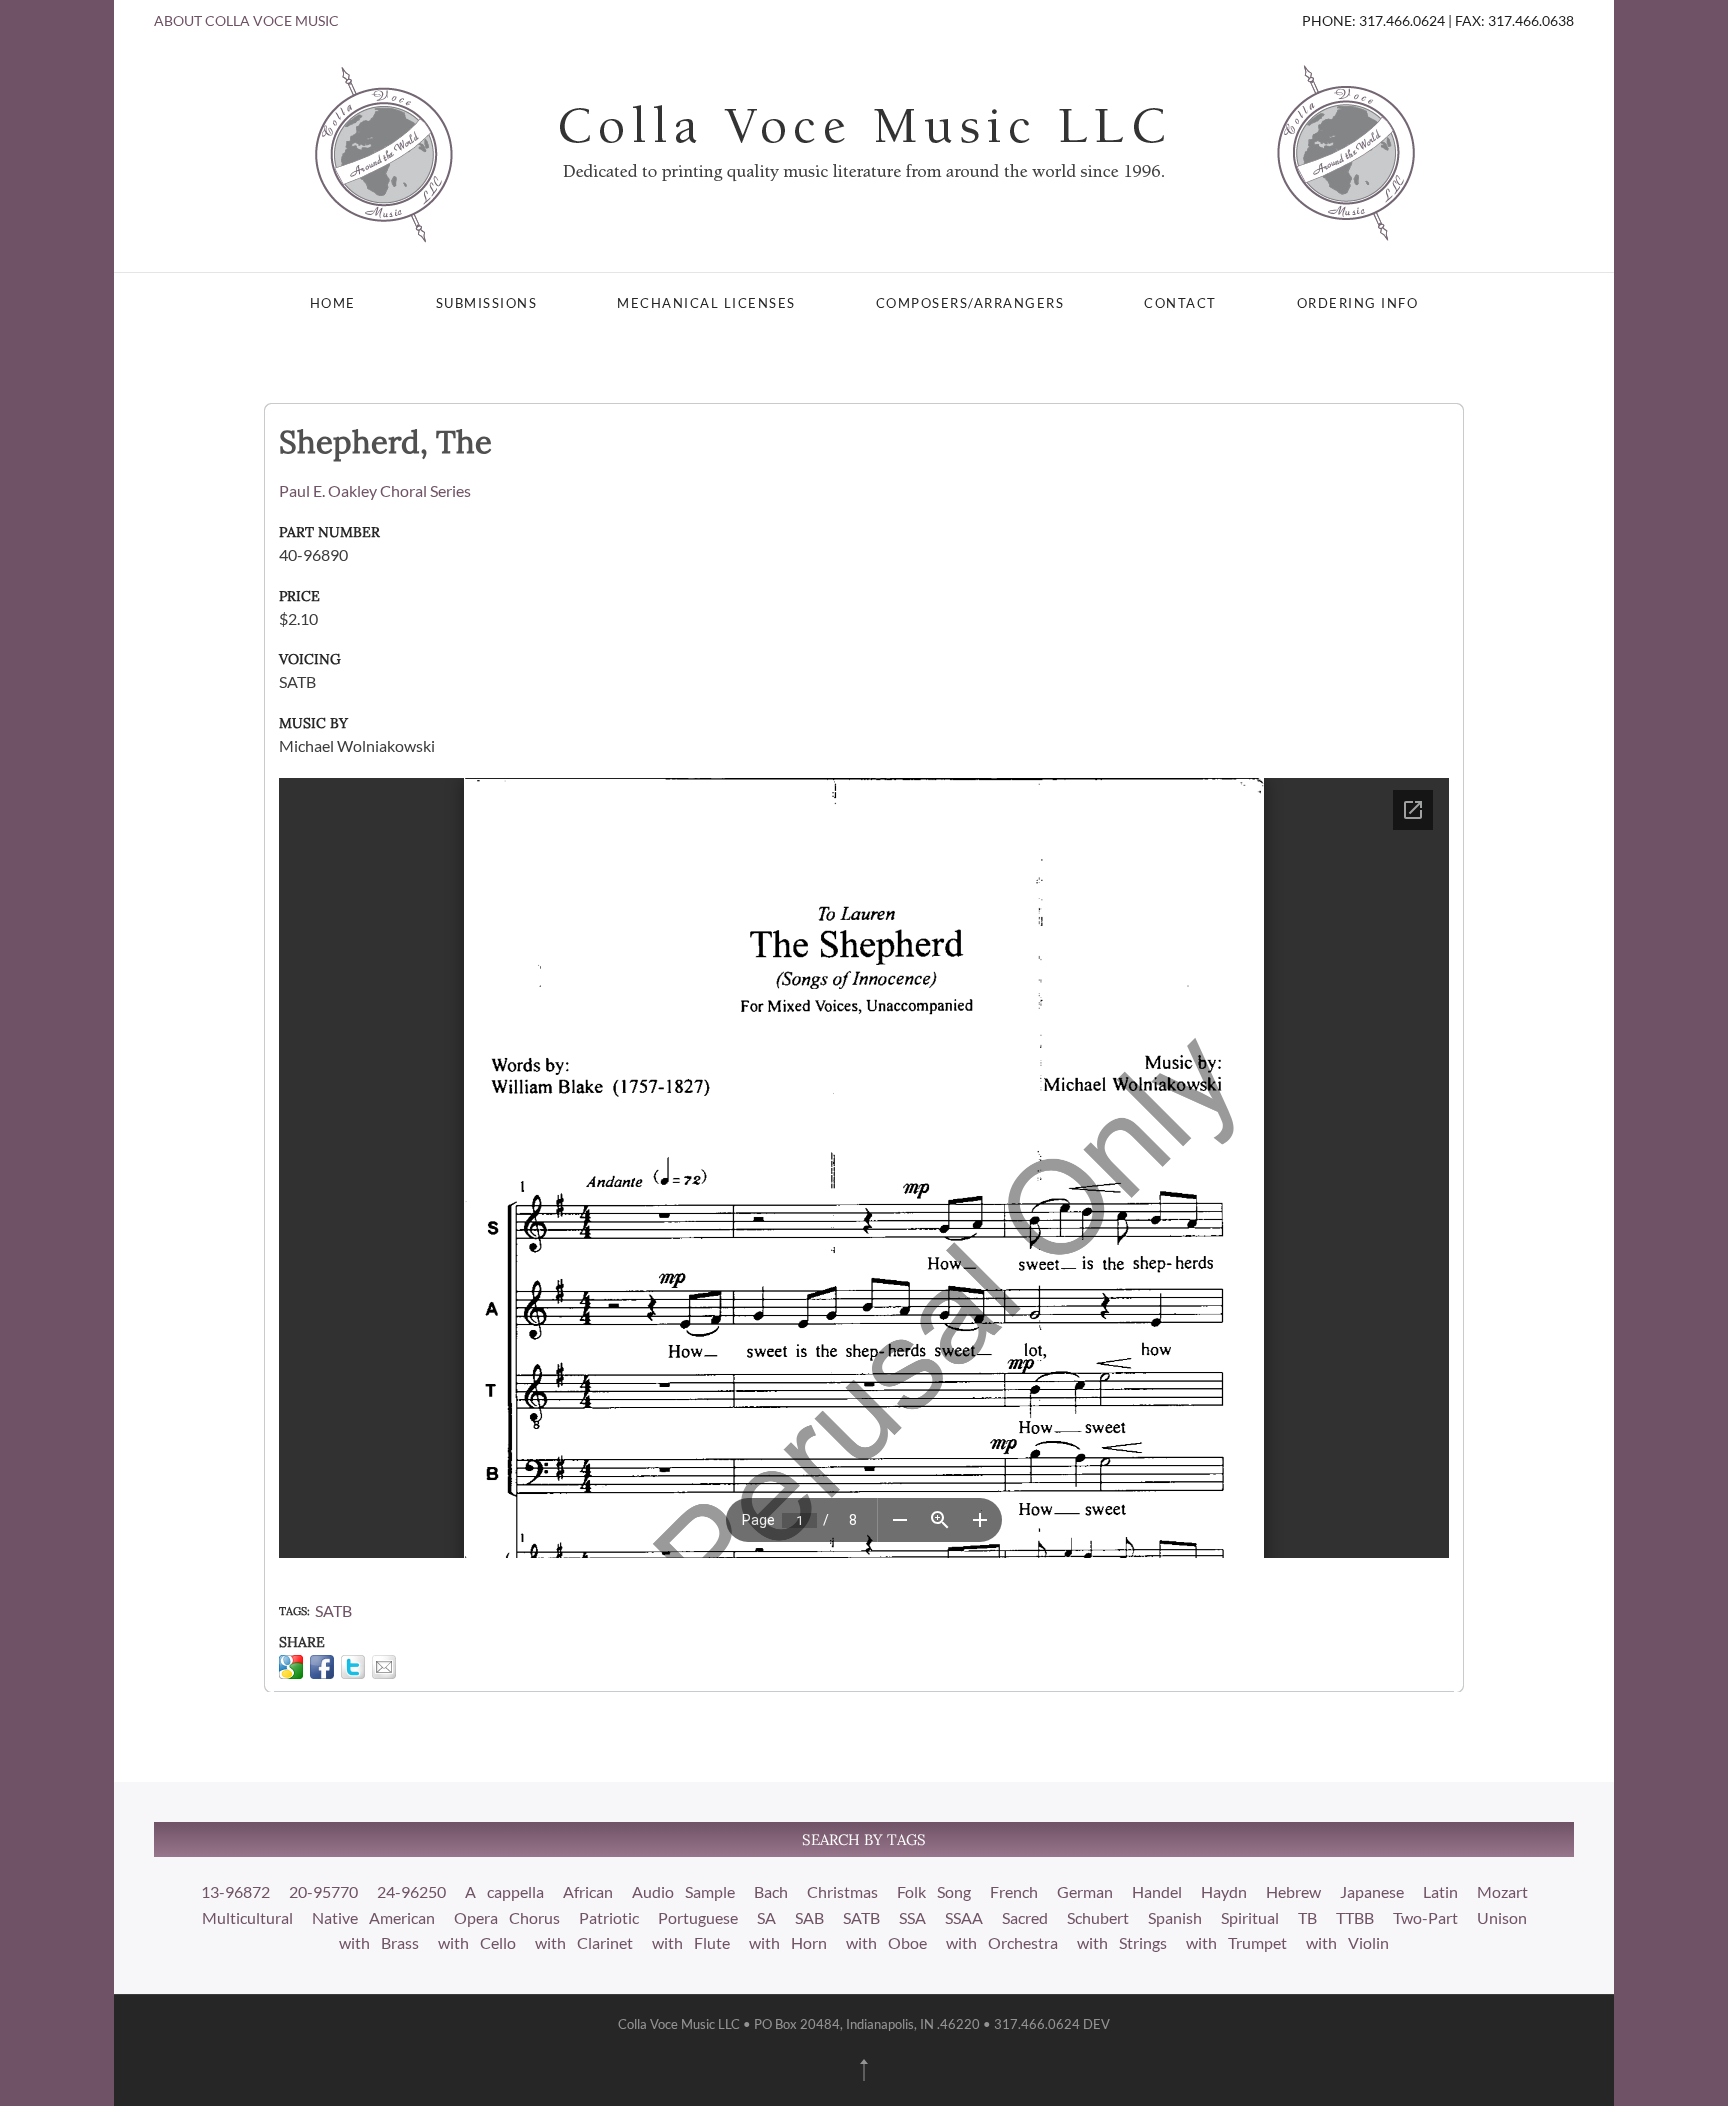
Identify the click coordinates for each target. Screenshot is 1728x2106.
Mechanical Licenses (706, 303)
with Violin (1347, 1942)
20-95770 (323, 1891)
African (588, 1891)
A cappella (504, 1891)
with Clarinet (584, 1942)
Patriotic (609, 1917)
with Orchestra (1002, 1942)
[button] (864, 2070)
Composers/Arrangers (970, 303)
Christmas (842, 1891)
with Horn (788, 1942)
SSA (912, 1917)
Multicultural (247, 1917)
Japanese (1372, 1891)
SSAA (964, 1917)
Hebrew (1293, 1891)
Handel (1157, 1891)
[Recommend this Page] (384, 1667)
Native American (373, 1917)
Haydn (1224, 1891)
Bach (771, 1891)
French (1014, 1891)
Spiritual (1250, 1917)
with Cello (477, 1942)
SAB (809, 1917)
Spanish (1175, 1917)
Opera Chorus (507, 1917)
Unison (1502, 1917)
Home (333, 303)
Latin (1440, 1891)
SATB (333, 1610)
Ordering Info (1358, 303)
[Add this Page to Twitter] (353, 1667)
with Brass (379, 1942)
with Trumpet (1236, 1942)
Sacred (1025, 1917)
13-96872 (235, 1891)
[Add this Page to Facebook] (322, 1667)
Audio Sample (683, 1891)
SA (766, 1917)
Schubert (1098, 1917)
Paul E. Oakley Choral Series (375, 490)
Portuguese (698, 1917)
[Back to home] (864, 152)
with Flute (691, 1942)
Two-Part (1425, 1917)
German (1085, 1891)
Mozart (1502, 1891)
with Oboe (886, 1942)
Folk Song (934, 1891)
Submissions (487, 303)
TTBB (1355, 1917)
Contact (1180, 303)
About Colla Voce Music (246, 20)
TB (1307, 1917)
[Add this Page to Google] (291, 1667)
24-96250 (411, 1891)
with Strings (1122, 1942)
